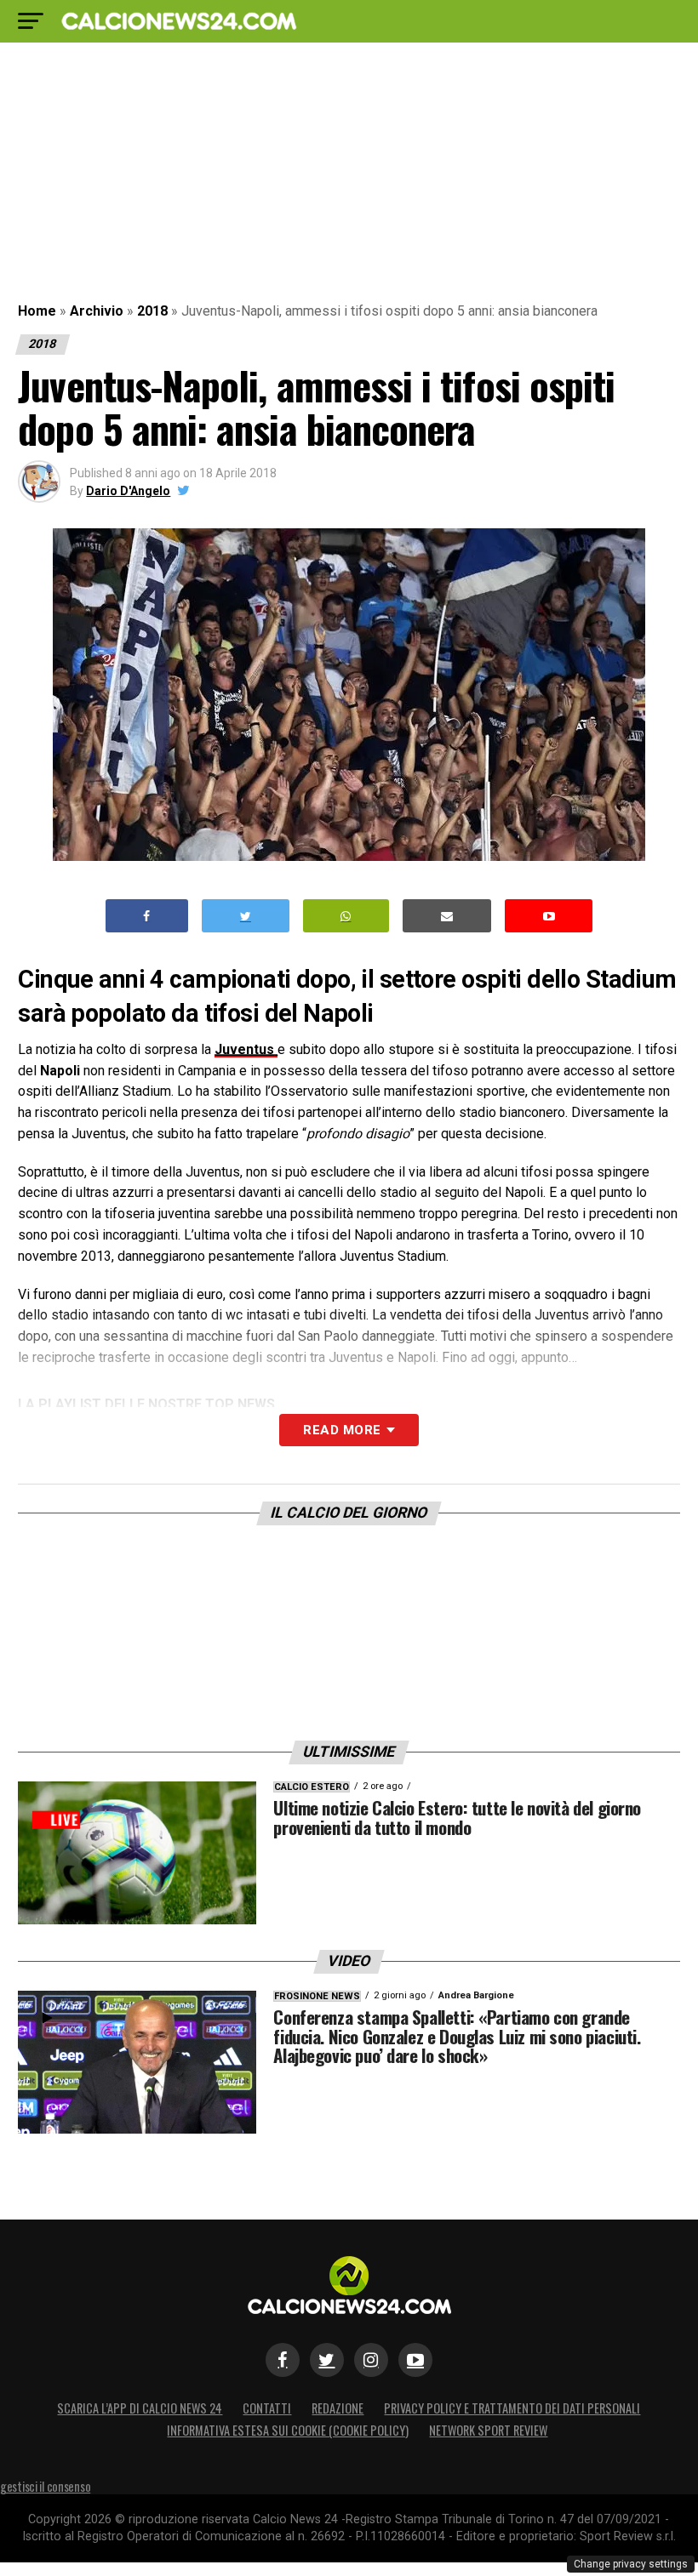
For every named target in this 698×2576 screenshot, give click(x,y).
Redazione (338, 2408)
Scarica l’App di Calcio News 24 (140, 2408)
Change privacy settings (631, 2564)
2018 (152, 311)
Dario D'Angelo (128, 491)
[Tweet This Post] (246, 916)
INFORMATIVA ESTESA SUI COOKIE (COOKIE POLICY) (288, 2430)
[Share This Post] (346, 916)
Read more (342, 1430)
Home (37, 311)
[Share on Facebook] (147, 916)
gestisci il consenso (45, 2486)
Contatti (267, 2408)
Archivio (97, 311)
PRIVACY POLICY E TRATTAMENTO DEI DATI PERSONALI (512, 2408)
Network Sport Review (488, 2430)
